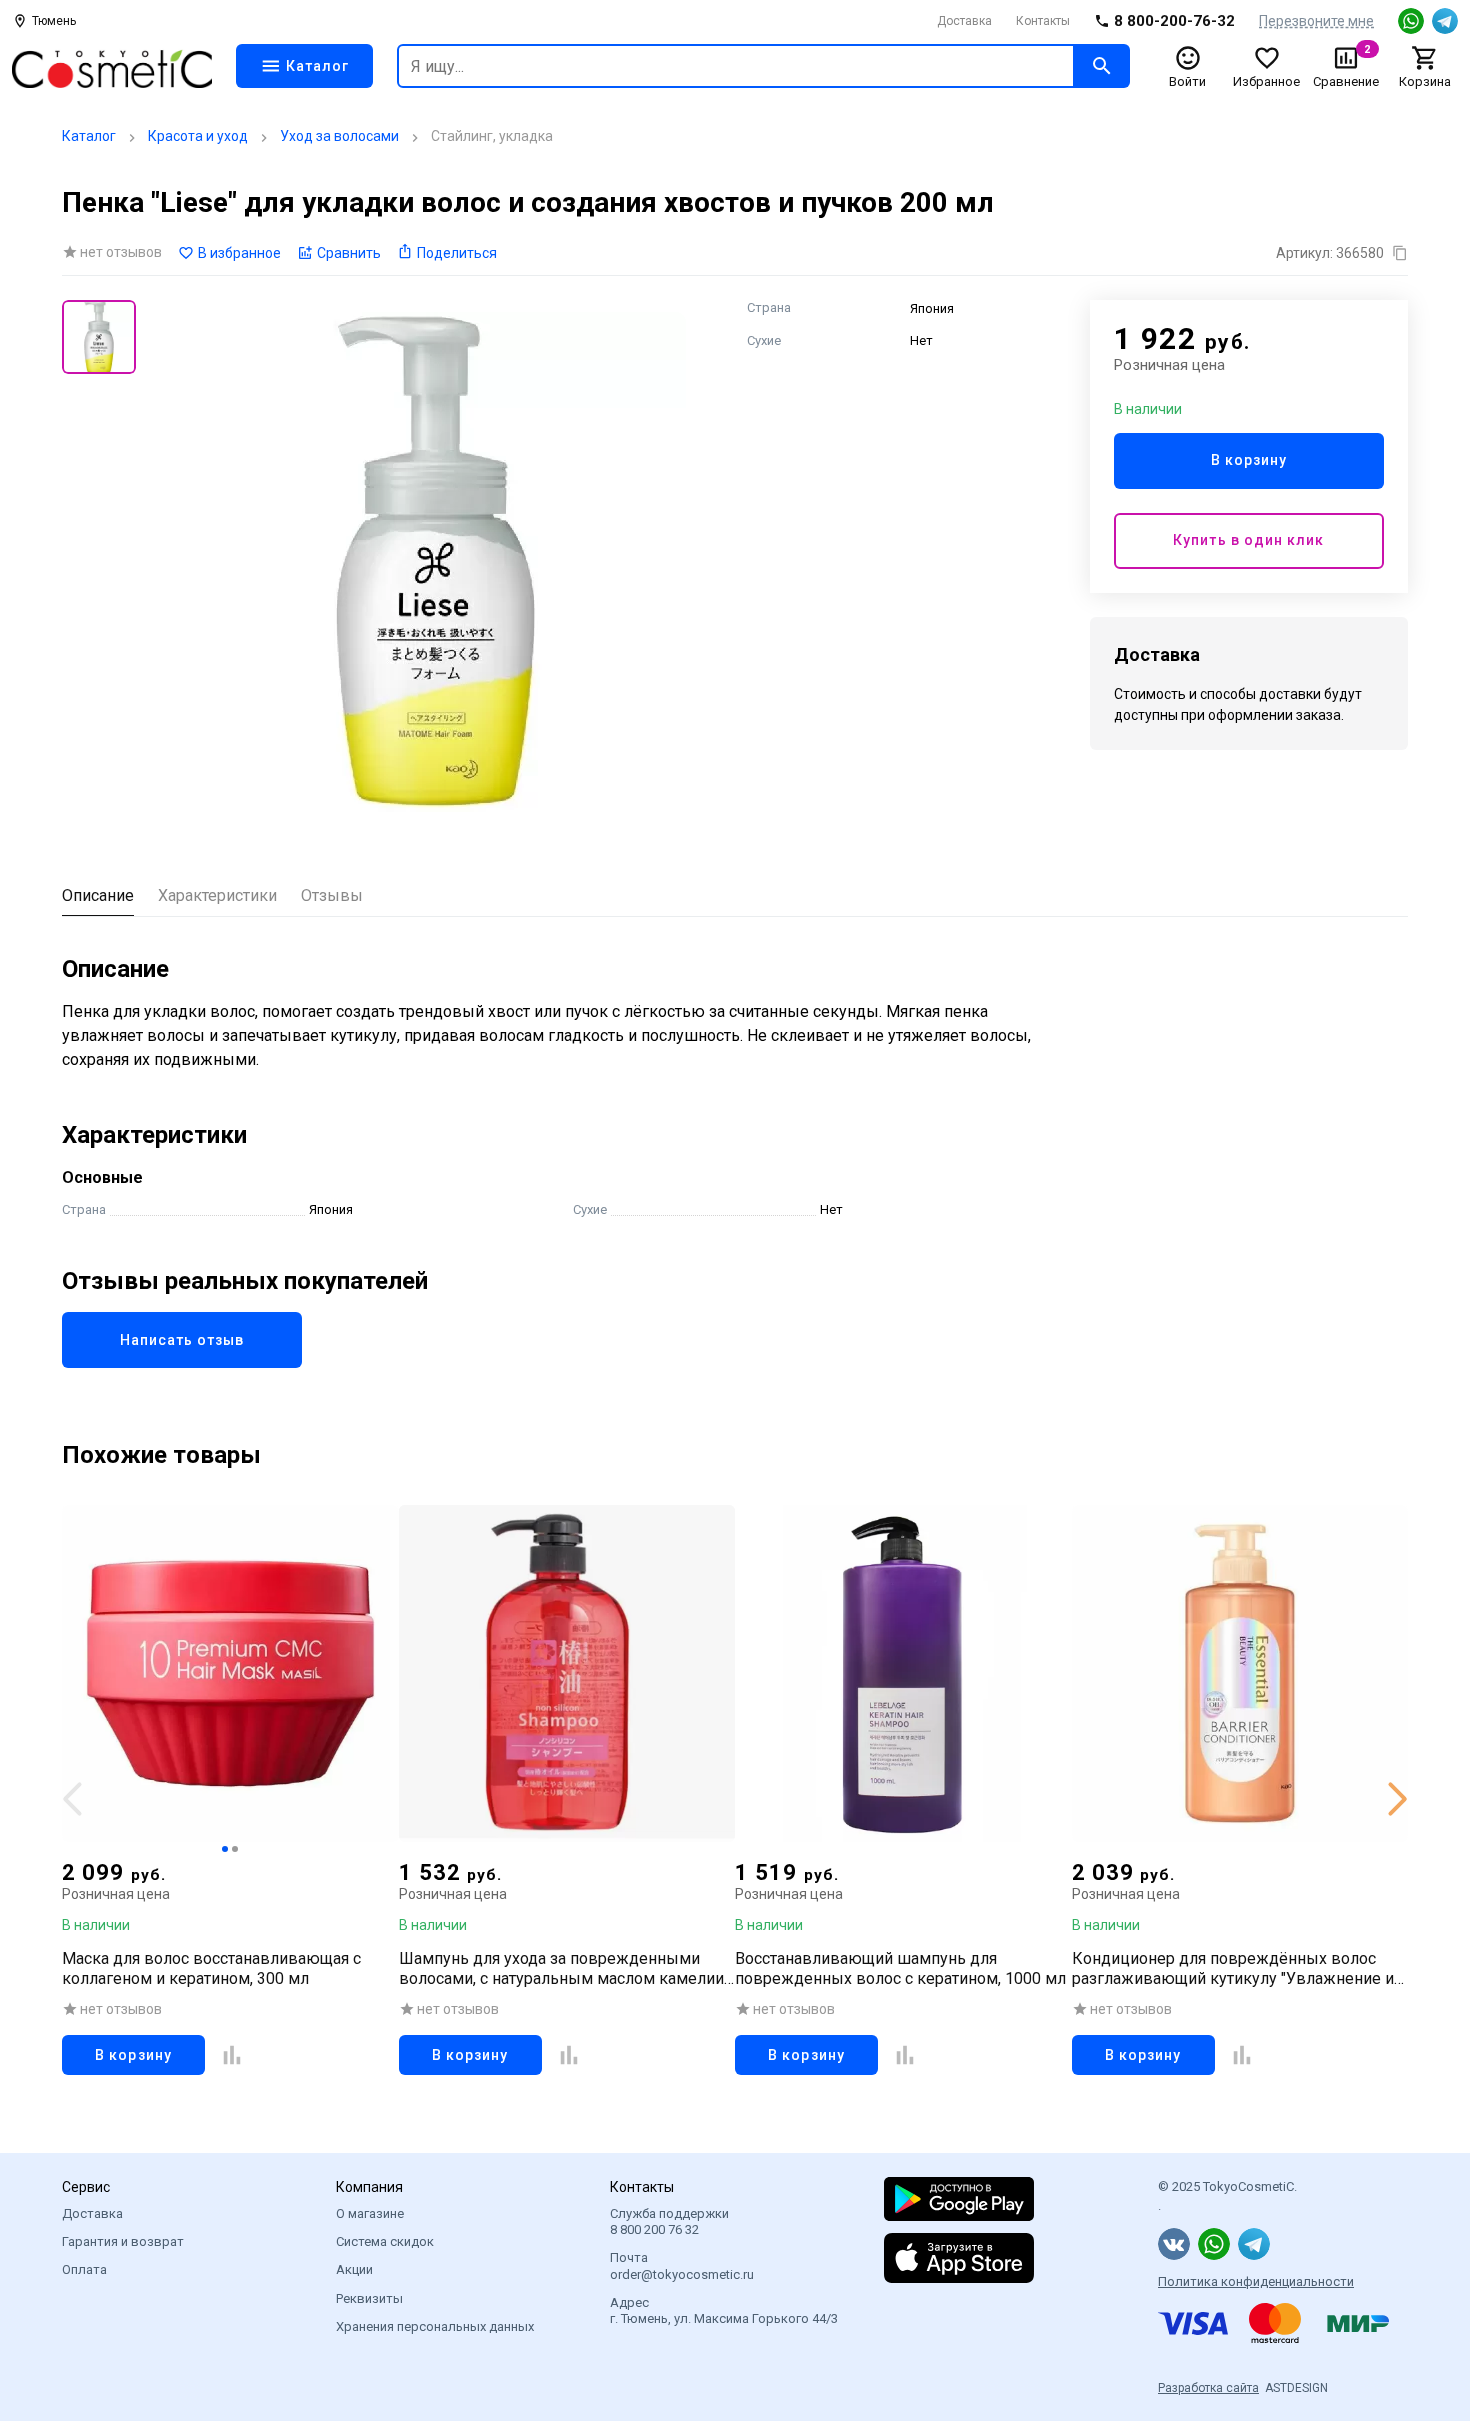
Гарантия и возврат (123, 2241)
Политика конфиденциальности (1256, 2281)
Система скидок (385, 2241)
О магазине (370, 2213)
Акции (354, 2269)
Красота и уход (198, 136)
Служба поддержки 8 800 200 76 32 (669, 2221)
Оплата (84, 2269)
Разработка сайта (1208, 2388)
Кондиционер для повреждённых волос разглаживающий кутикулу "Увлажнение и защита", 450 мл (1233, 1969)
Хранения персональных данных (435, 2326)
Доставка (964, 21)
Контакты (1043, 21)
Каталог (89, 136)
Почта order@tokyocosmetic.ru (682, 2265)
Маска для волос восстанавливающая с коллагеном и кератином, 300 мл (211, 1968)
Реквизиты (369, 2298)
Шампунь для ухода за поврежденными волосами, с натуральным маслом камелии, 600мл (563, 1969)
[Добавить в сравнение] (232, 2055)
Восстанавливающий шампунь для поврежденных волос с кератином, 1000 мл (900, 1968)
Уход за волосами (339, 136)
